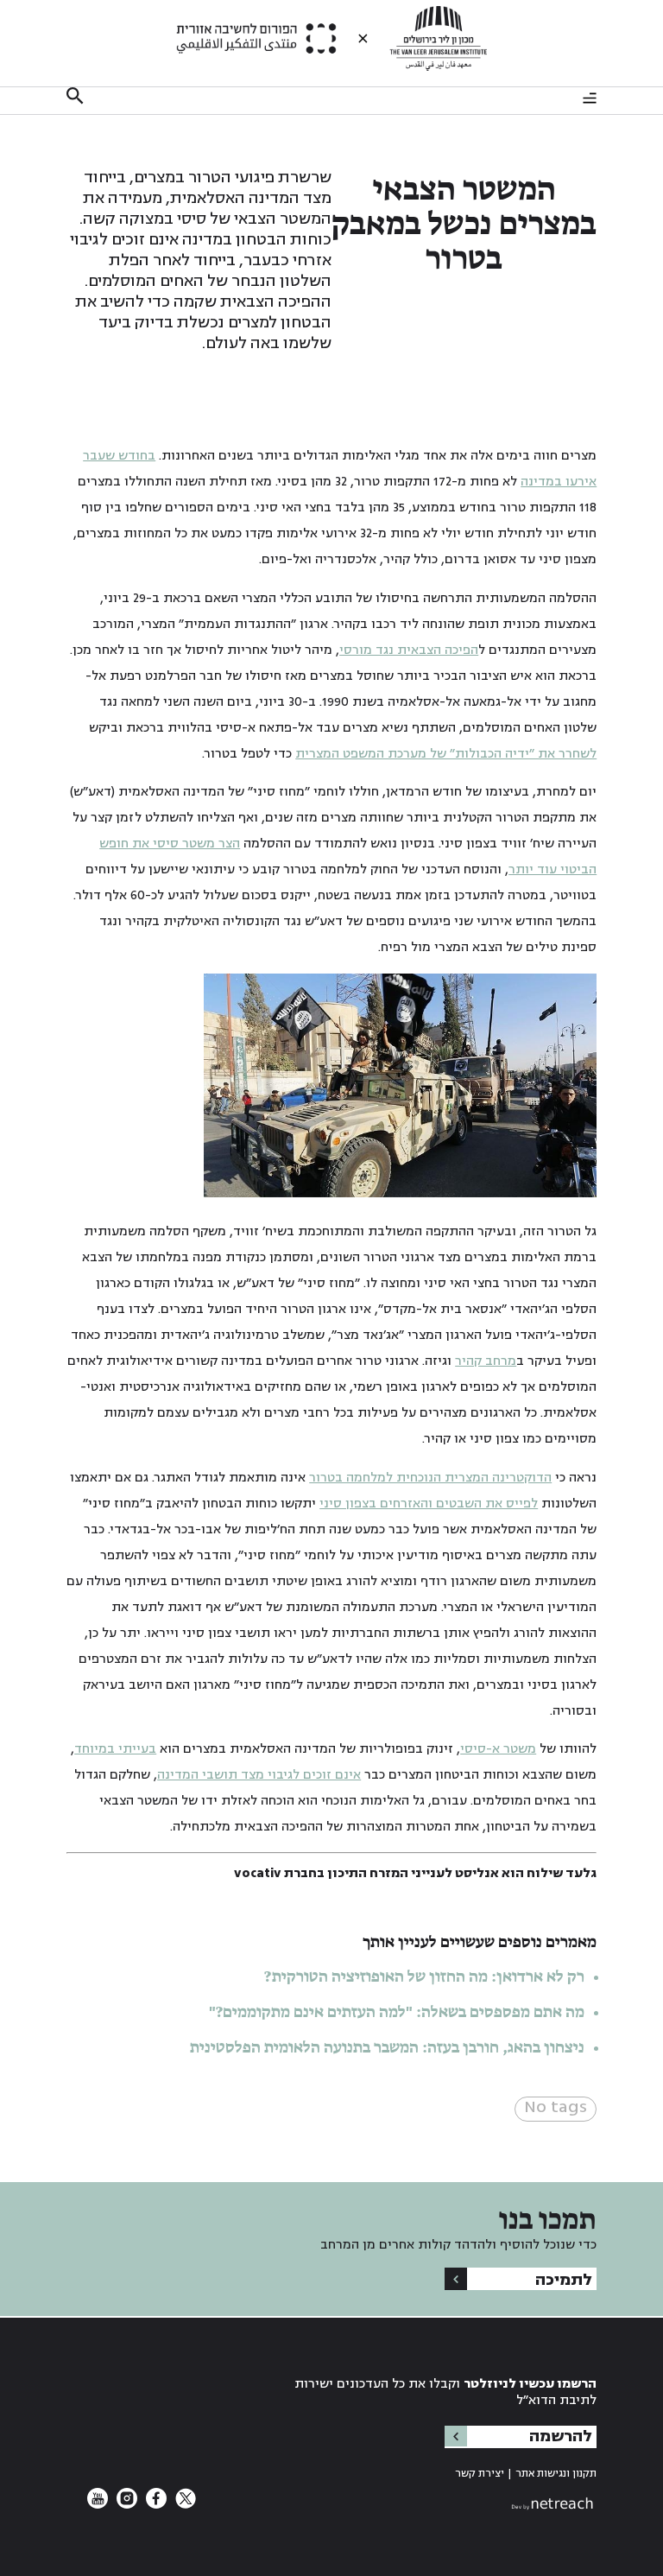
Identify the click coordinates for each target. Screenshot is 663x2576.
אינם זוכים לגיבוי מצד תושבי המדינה (259, 1775)
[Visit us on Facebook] (155, 2505)
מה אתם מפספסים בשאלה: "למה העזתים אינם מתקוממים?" (397, 2013)
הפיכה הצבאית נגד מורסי (409, 650)
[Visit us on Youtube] (98, 2505)
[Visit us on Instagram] (125, 2505)
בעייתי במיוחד (115, 1749)
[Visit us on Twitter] (184, 2505)
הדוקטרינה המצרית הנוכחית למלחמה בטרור (430, 1478)
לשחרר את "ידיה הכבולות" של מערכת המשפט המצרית (446, 754)
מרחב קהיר (486, 1361)
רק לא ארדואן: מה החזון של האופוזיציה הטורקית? (424, 1977)
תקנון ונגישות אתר (556, 2474)
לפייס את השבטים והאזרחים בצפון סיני (429, 1504)
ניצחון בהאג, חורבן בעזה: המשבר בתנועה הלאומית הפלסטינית (387, 2048)
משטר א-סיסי (498, 1749)
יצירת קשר (480, 2474)
